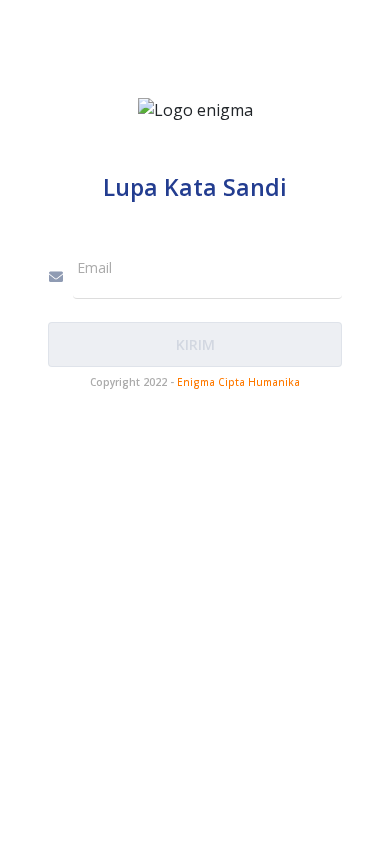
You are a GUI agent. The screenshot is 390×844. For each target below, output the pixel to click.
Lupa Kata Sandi (195, 187)
